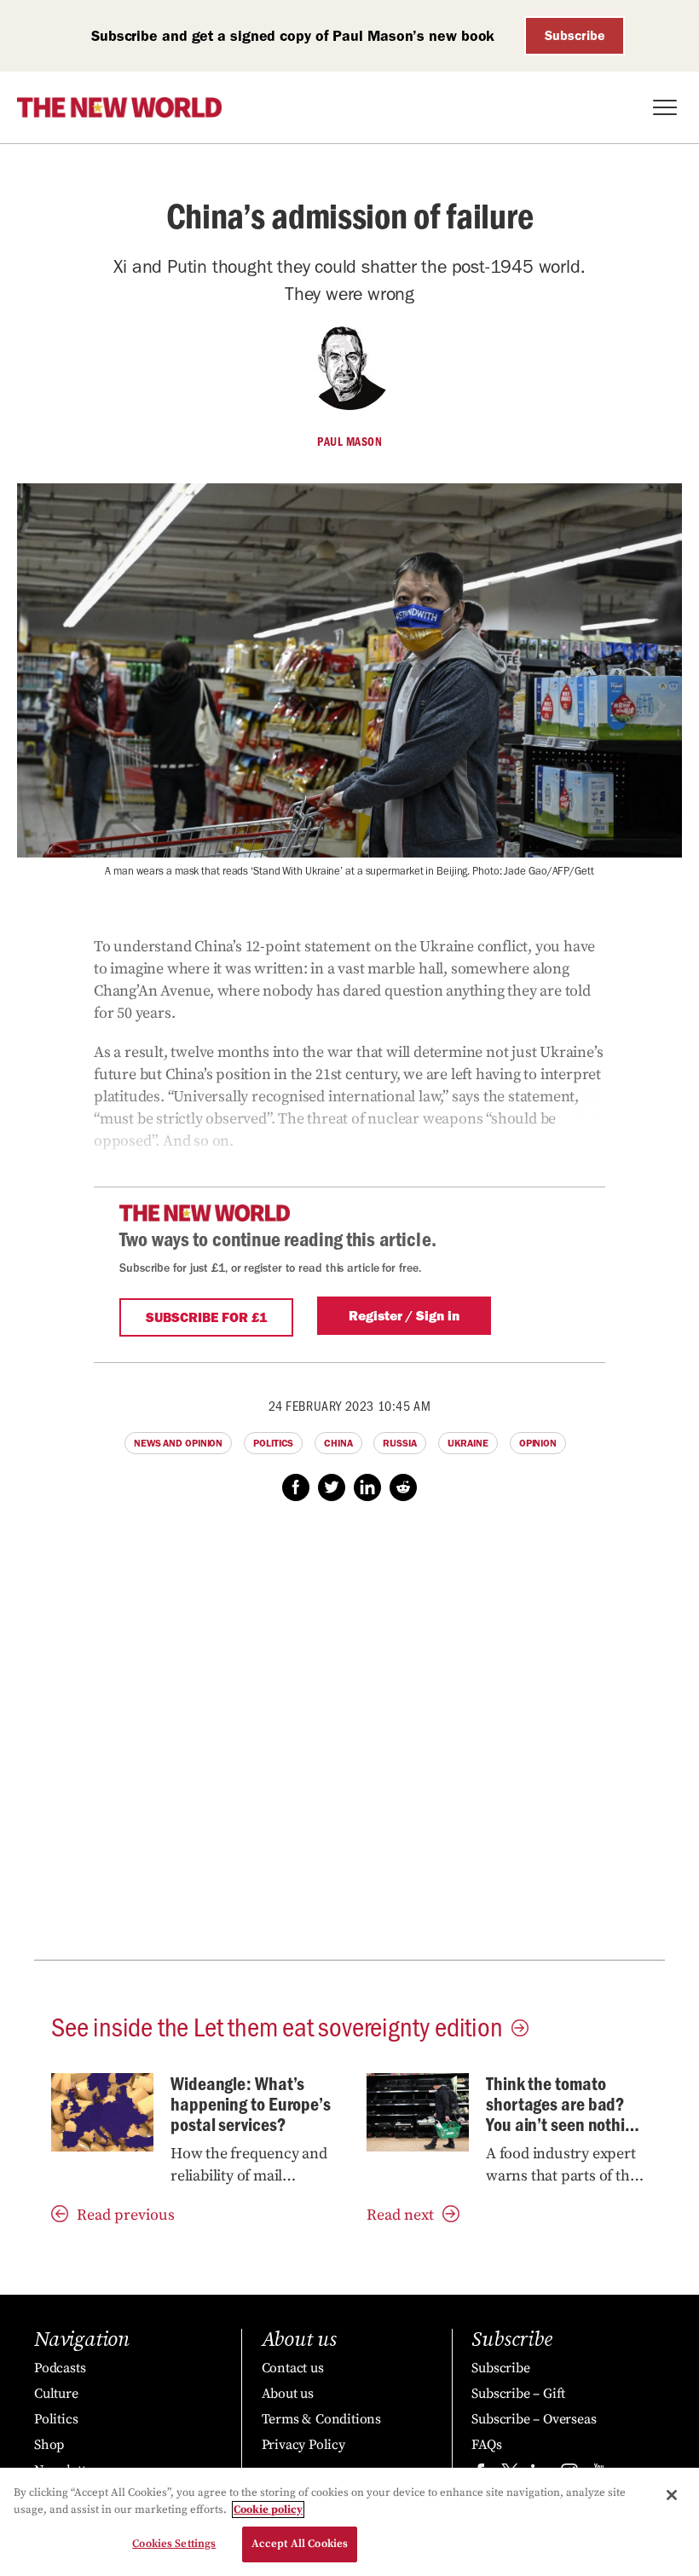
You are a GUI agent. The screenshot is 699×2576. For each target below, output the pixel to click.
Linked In (367, 1487)
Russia (399, 1443)
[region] (349, 2522)
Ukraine (468, 1443)
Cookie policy (268, 2510)
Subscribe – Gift (518, 2394)
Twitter (332, 1487)
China (338, 1443)
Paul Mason (349, 442)
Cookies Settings (174, 2544)
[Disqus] (349, 1740)
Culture (56, 2394)
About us (288, 2394)
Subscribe (575, 35)
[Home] (119, 107)
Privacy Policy (303, 2445)
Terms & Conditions (321, 2419)
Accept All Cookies (300, 2544)
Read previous (126, 2215)
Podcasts (60, 2368)
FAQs (486, 2445)
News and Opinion (178, 1443)
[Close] (672, 2495)
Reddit (403, 1487)
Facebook (296, 1487)
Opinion (538, 1443)
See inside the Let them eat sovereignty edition (277, 2025)
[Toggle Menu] (665, 107)
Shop (49, 2445)
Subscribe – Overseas (534, 2419)
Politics (273, 1443)
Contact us (293, 2368)
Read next (400, 2215)
